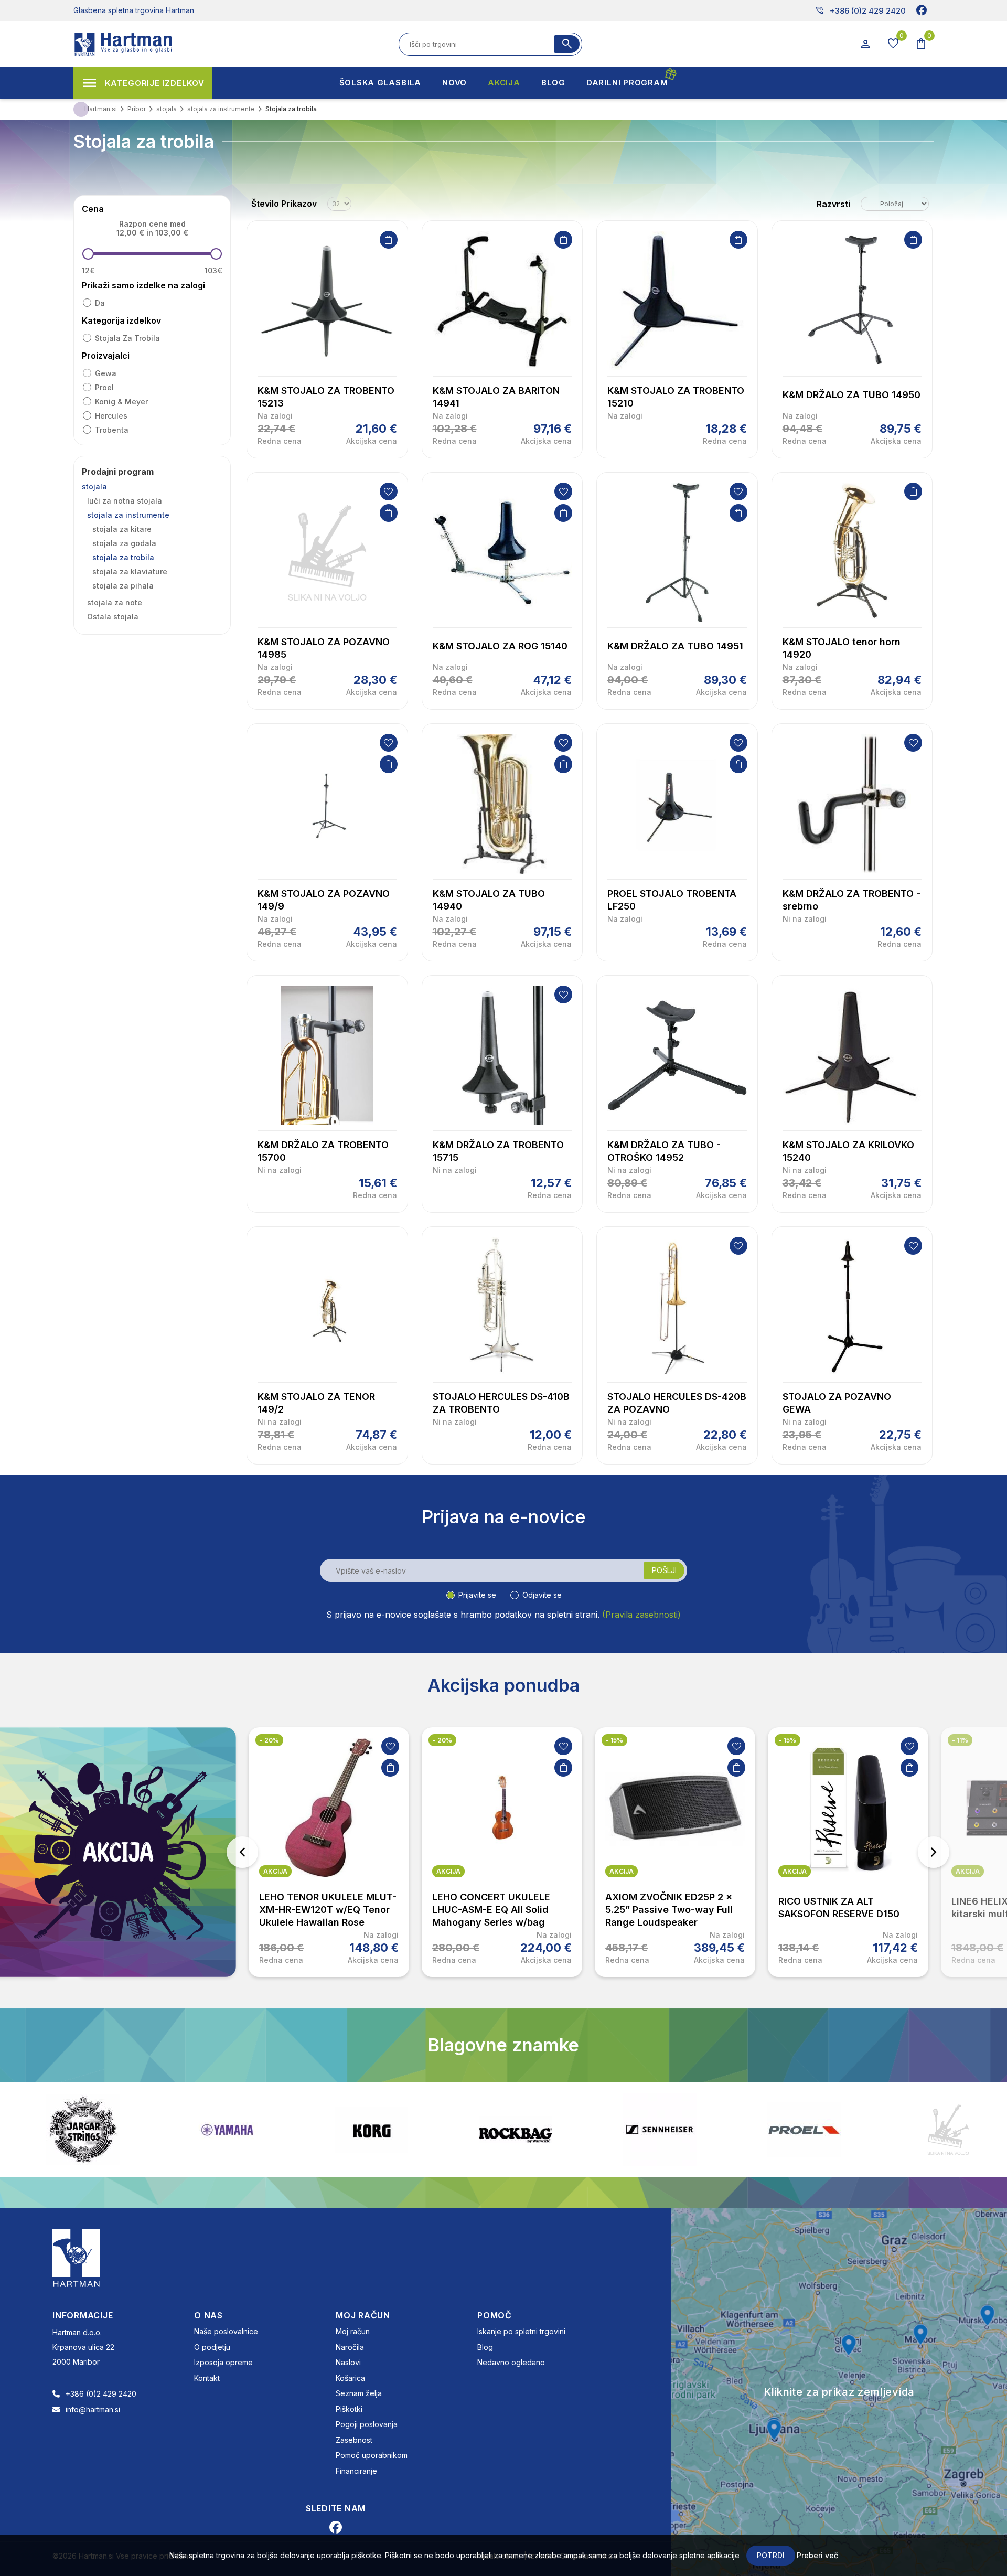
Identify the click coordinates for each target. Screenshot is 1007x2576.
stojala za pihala (123, 586)
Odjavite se (542, 1595)
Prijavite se (477, 1595)
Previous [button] (242, 1852)
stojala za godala (124, 543)
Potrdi (771, 2555)
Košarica (350, 2378)
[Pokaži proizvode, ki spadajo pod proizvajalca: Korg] (227, 2130)
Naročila (350, 2347)
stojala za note (115, 602)
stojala (94, 487)
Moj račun (353, 2331)
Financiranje (356, 2471)
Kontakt (207, 2378)
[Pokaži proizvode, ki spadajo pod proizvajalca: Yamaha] (83, 2130)
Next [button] (934, 1852)
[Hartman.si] (77, 2257)
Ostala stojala (113, 617)
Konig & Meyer (121, 402)
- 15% (614, 1740)
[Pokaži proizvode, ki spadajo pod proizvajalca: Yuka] (948, 2130)
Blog (485, 2347)
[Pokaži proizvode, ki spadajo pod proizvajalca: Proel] (660, 2130)
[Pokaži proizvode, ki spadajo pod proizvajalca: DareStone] (804, 2130)
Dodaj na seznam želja (389, 491)
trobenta (112, 430)
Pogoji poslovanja (367, 2424)
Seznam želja (359, 2393)
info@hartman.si (93, 2409)
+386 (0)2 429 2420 (860, 10)
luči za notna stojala (125, 501)
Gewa (106, 373)
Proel (104, 387)
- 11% (960, 1740)
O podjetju (212, 2347)
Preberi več (817, 2555)
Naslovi (348, 2362)
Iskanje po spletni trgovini (521, 2331)
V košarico (389, 240)
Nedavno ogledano (511, 2362)
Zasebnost (354, 2440)
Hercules (111, 416)
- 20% (269, 1740)
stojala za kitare (122, 529)
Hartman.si (101, 109)
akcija (275, 1871)
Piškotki (349, 2409)
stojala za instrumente (128, 515)
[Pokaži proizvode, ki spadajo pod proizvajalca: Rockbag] (371, 2130)
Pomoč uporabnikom (372, 2455)
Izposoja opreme (223, 2362)
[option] (329, 1852)
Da (100, 303)
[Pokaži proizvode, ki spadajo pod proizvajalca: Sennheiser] (516, 2130)
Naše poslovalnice (226, 2331)
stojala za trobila (127, 338)
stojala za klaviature (130, 571)
